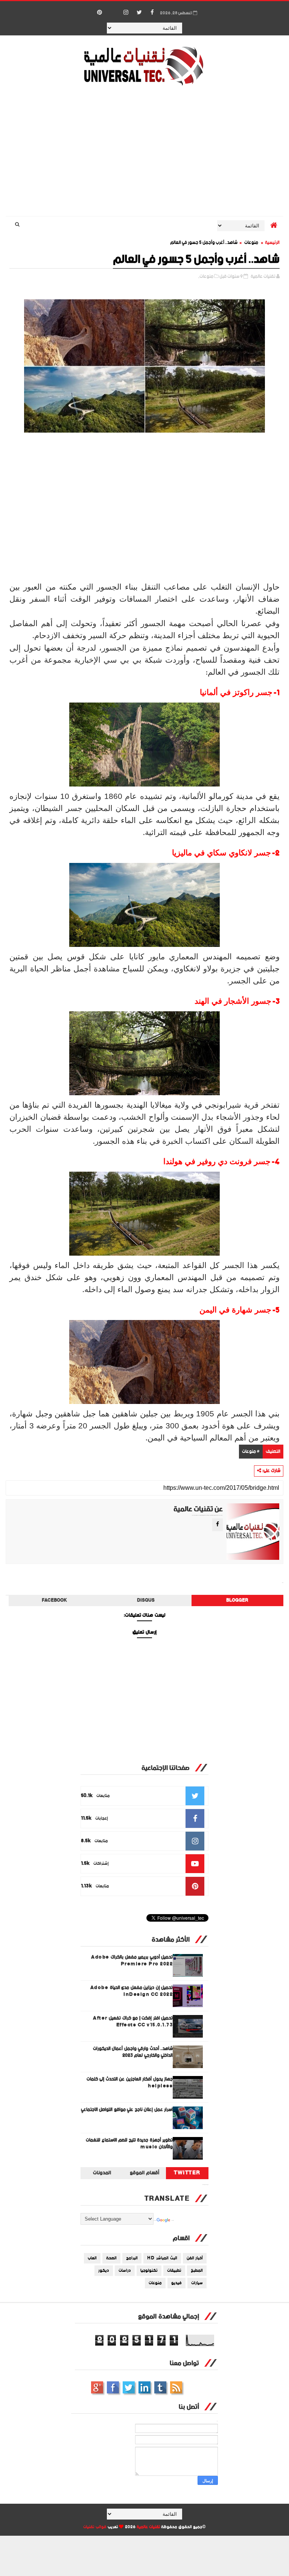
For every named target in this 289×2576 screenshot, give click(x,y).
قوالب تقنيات (95, 2527)
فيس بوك (113, 2387)
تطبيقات (174, 2271)
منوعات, (206, 277)
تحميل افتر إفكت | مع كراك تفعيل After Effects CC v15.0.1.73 (133, 2022)
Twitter (187, 2173)
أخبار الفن (195, 2258)
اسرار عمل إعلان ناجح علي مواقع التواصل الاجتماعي (127, 2110)
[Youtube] (113, 9)
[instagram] (126, 13)
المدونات (102, 2173)
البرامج (132, 2258)
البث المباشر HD (162, 2258)
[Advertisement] (145, 152)
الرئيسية (272, 243)
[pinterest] (100, 13)
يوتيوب (160, 2387)
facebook (54, 1600)
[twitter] (139, 13)
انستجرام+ (97, 2387)
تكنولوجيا (149, 2271)
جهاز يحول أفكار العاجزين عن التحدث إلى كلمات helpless (130, 2083)
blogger (237, 1600)
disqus (146, 1600)
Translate (173, 2221)
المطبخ (197, 2271)
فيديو (176, 2283)
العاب (92, 2258)
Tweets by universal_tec (205, 2185)
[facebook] (152, 13)
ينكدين (144, 2387)
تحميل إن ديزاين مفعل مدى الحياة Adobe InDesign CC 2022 (132, 1991)
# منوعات (251, 1452)
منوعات (251, 243)
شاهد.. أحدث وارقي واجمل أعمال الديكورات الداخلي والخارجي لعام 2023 (133, 2052)
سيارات (197, 2283)
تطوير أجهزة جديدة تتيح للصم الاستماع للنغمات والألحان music (129, 2144)
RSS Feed (176, 2387)
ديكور (104, 2271)
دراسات (125, 2271)
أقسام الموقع (144, 2173)
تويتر (129, 2387)
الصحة (111, 2258)
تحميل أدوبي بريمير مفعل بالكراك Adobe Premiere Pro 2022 (132, 1961)
